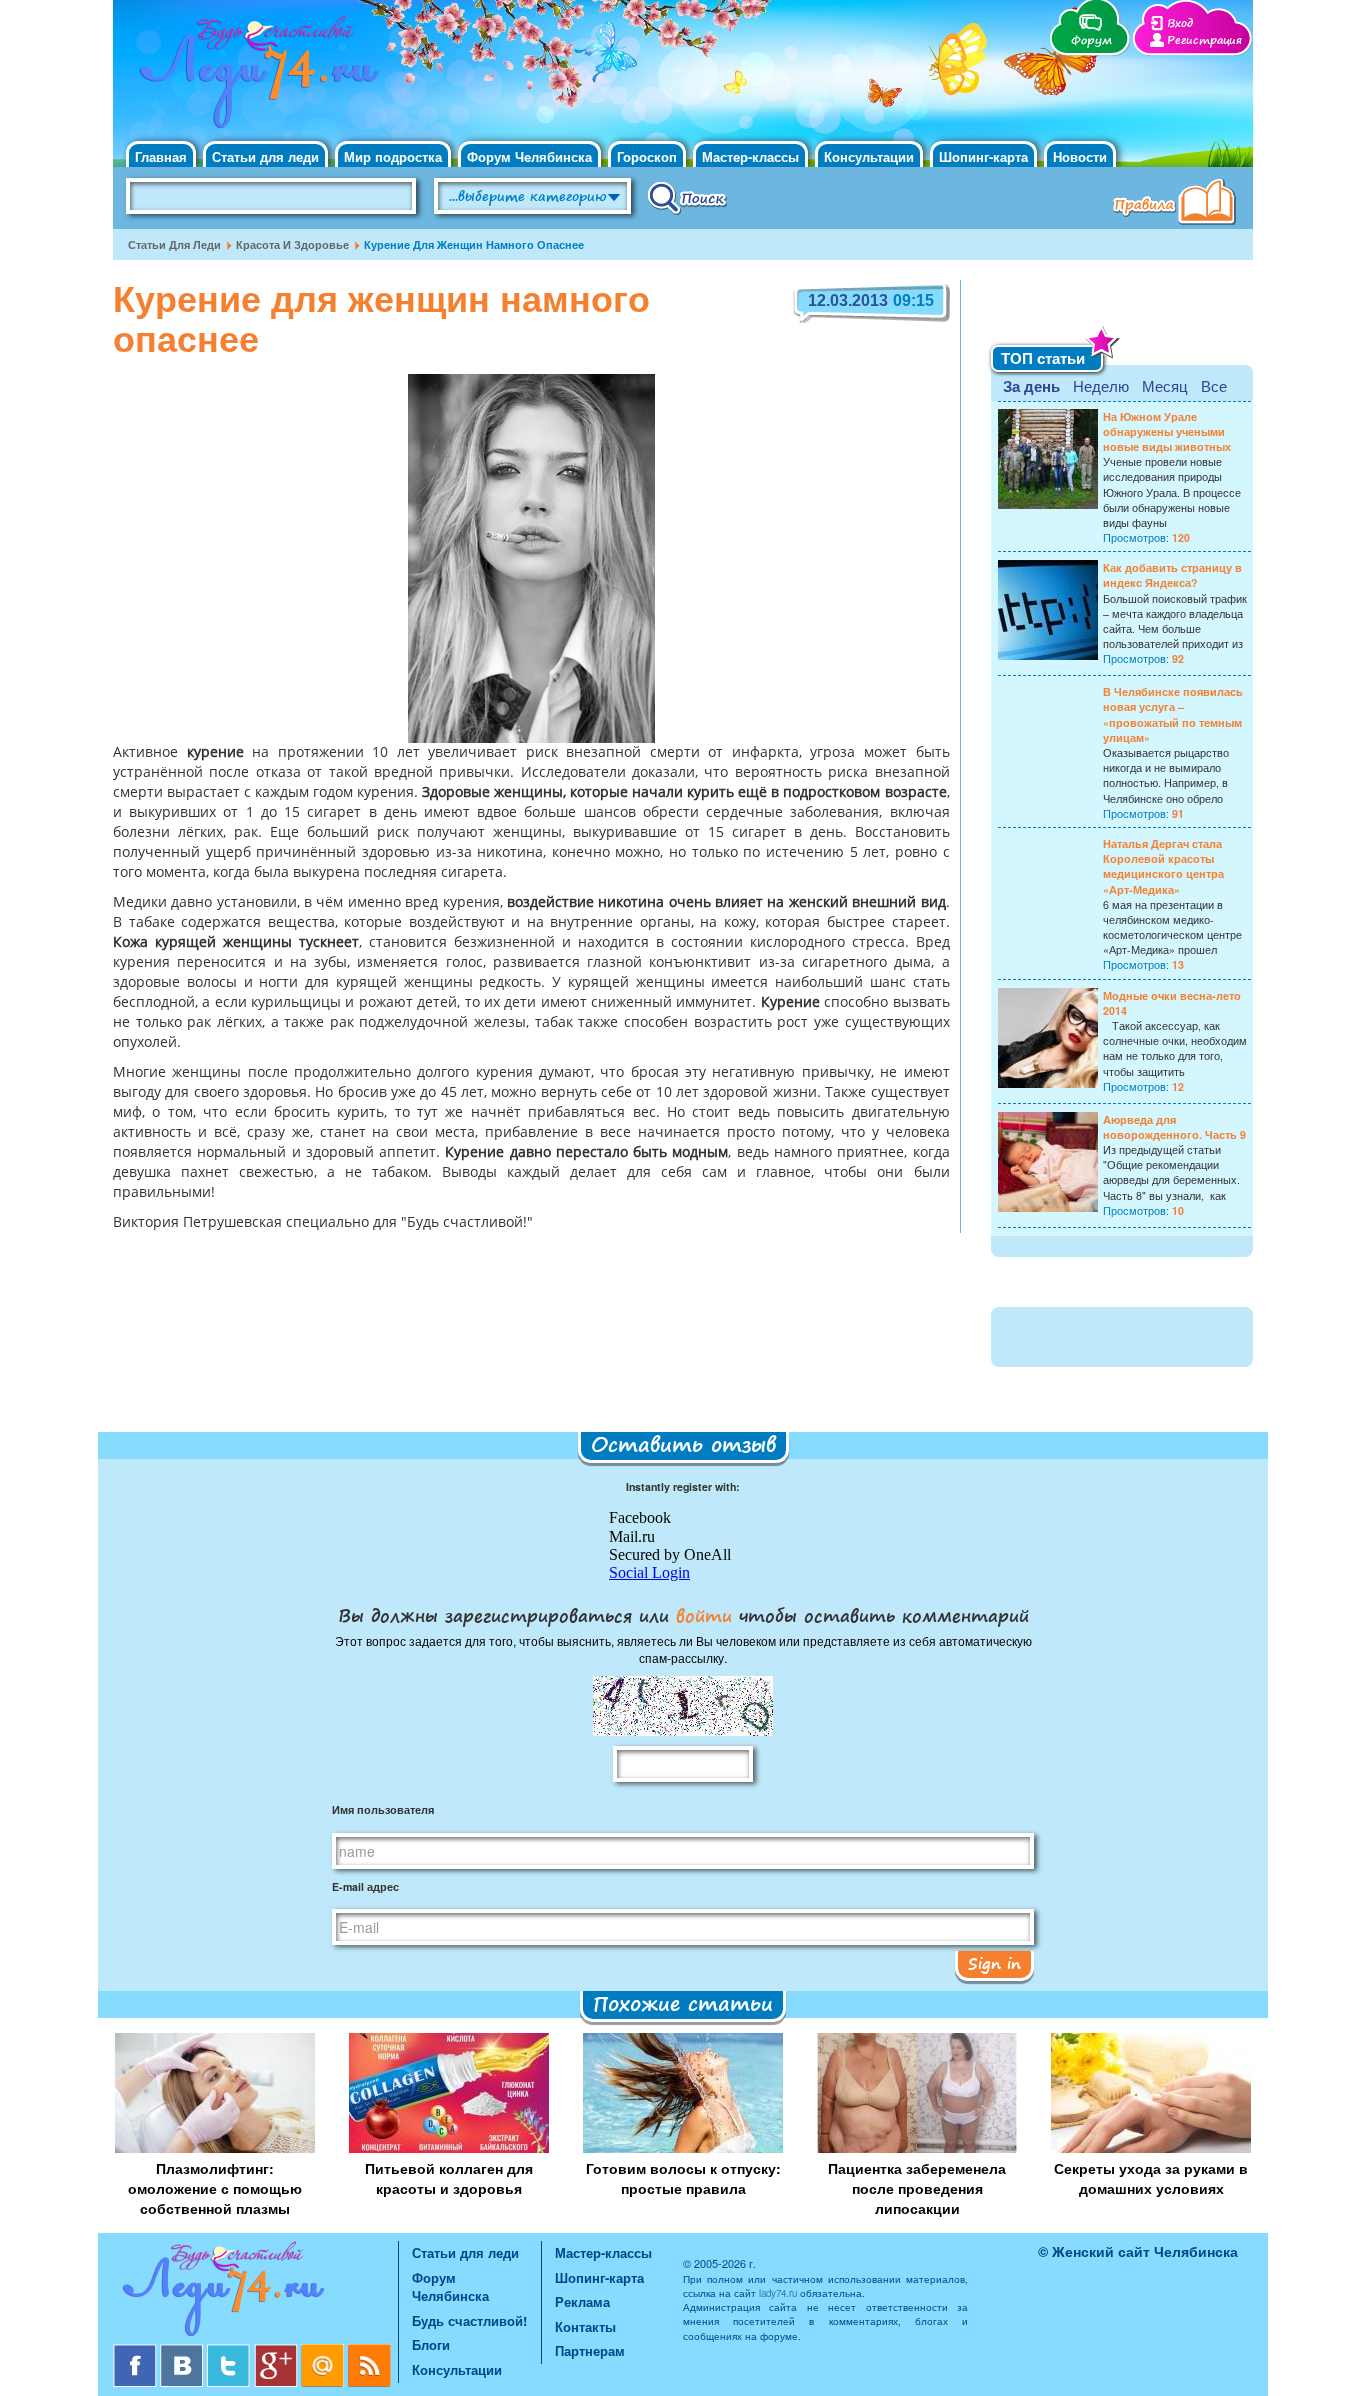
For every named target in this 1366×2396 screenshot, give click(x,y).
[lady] (255, 2292)
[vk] (183, 2351)
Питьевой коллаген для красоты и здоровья (449, 2178)
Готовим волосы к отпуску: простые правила (683, 2178)
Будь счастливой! (469, 2320)
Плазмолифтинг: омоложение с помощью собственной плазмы (215, 2188)
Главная (161, 156)
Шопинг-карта (983, 156)
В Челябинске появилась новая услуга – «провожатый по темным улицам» (1173, 714)
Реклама (582, 2301)
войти (704, 1615)
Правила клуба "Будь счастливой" (1178, 204)
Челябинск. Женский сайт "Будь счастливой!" (254, 78)
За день (1031, 386)
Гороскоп (647, 156)
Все (1214, 385)
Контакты (585, 2326)
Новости (1080, 156)
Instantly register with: (683, 1486)
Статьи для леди (265, 156)
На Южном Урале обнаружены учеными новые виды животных (1167, 431)
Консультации (869, 156)
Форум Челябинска (529, 156)
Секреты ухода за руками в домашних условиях (1151, 2178)
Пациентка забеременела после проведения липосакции (917, 2188)
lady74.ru (778, 2293)
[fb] (136, 2351)
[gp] (277, 2351)
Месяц (1165, 385)
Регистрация (1204, 40)
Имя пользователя (383, 1809)
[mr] (324, 2351)
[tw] (230, 2351)
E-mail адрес (365, 1886)
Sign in (994, 1963)
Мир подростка (393, 156)
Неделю (1101, 385)
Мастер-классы (750, 156)
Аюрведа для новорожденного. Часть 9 (1174, 1127)
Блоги (431, 2344)
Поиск (687, 197)
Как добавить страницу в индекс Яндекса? (1172, 575)
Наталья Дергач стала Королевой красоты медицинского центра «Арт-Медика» (1163, 866)
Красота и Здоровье (292, 244)
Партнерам (590, 2350)
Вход (1180, 23)
